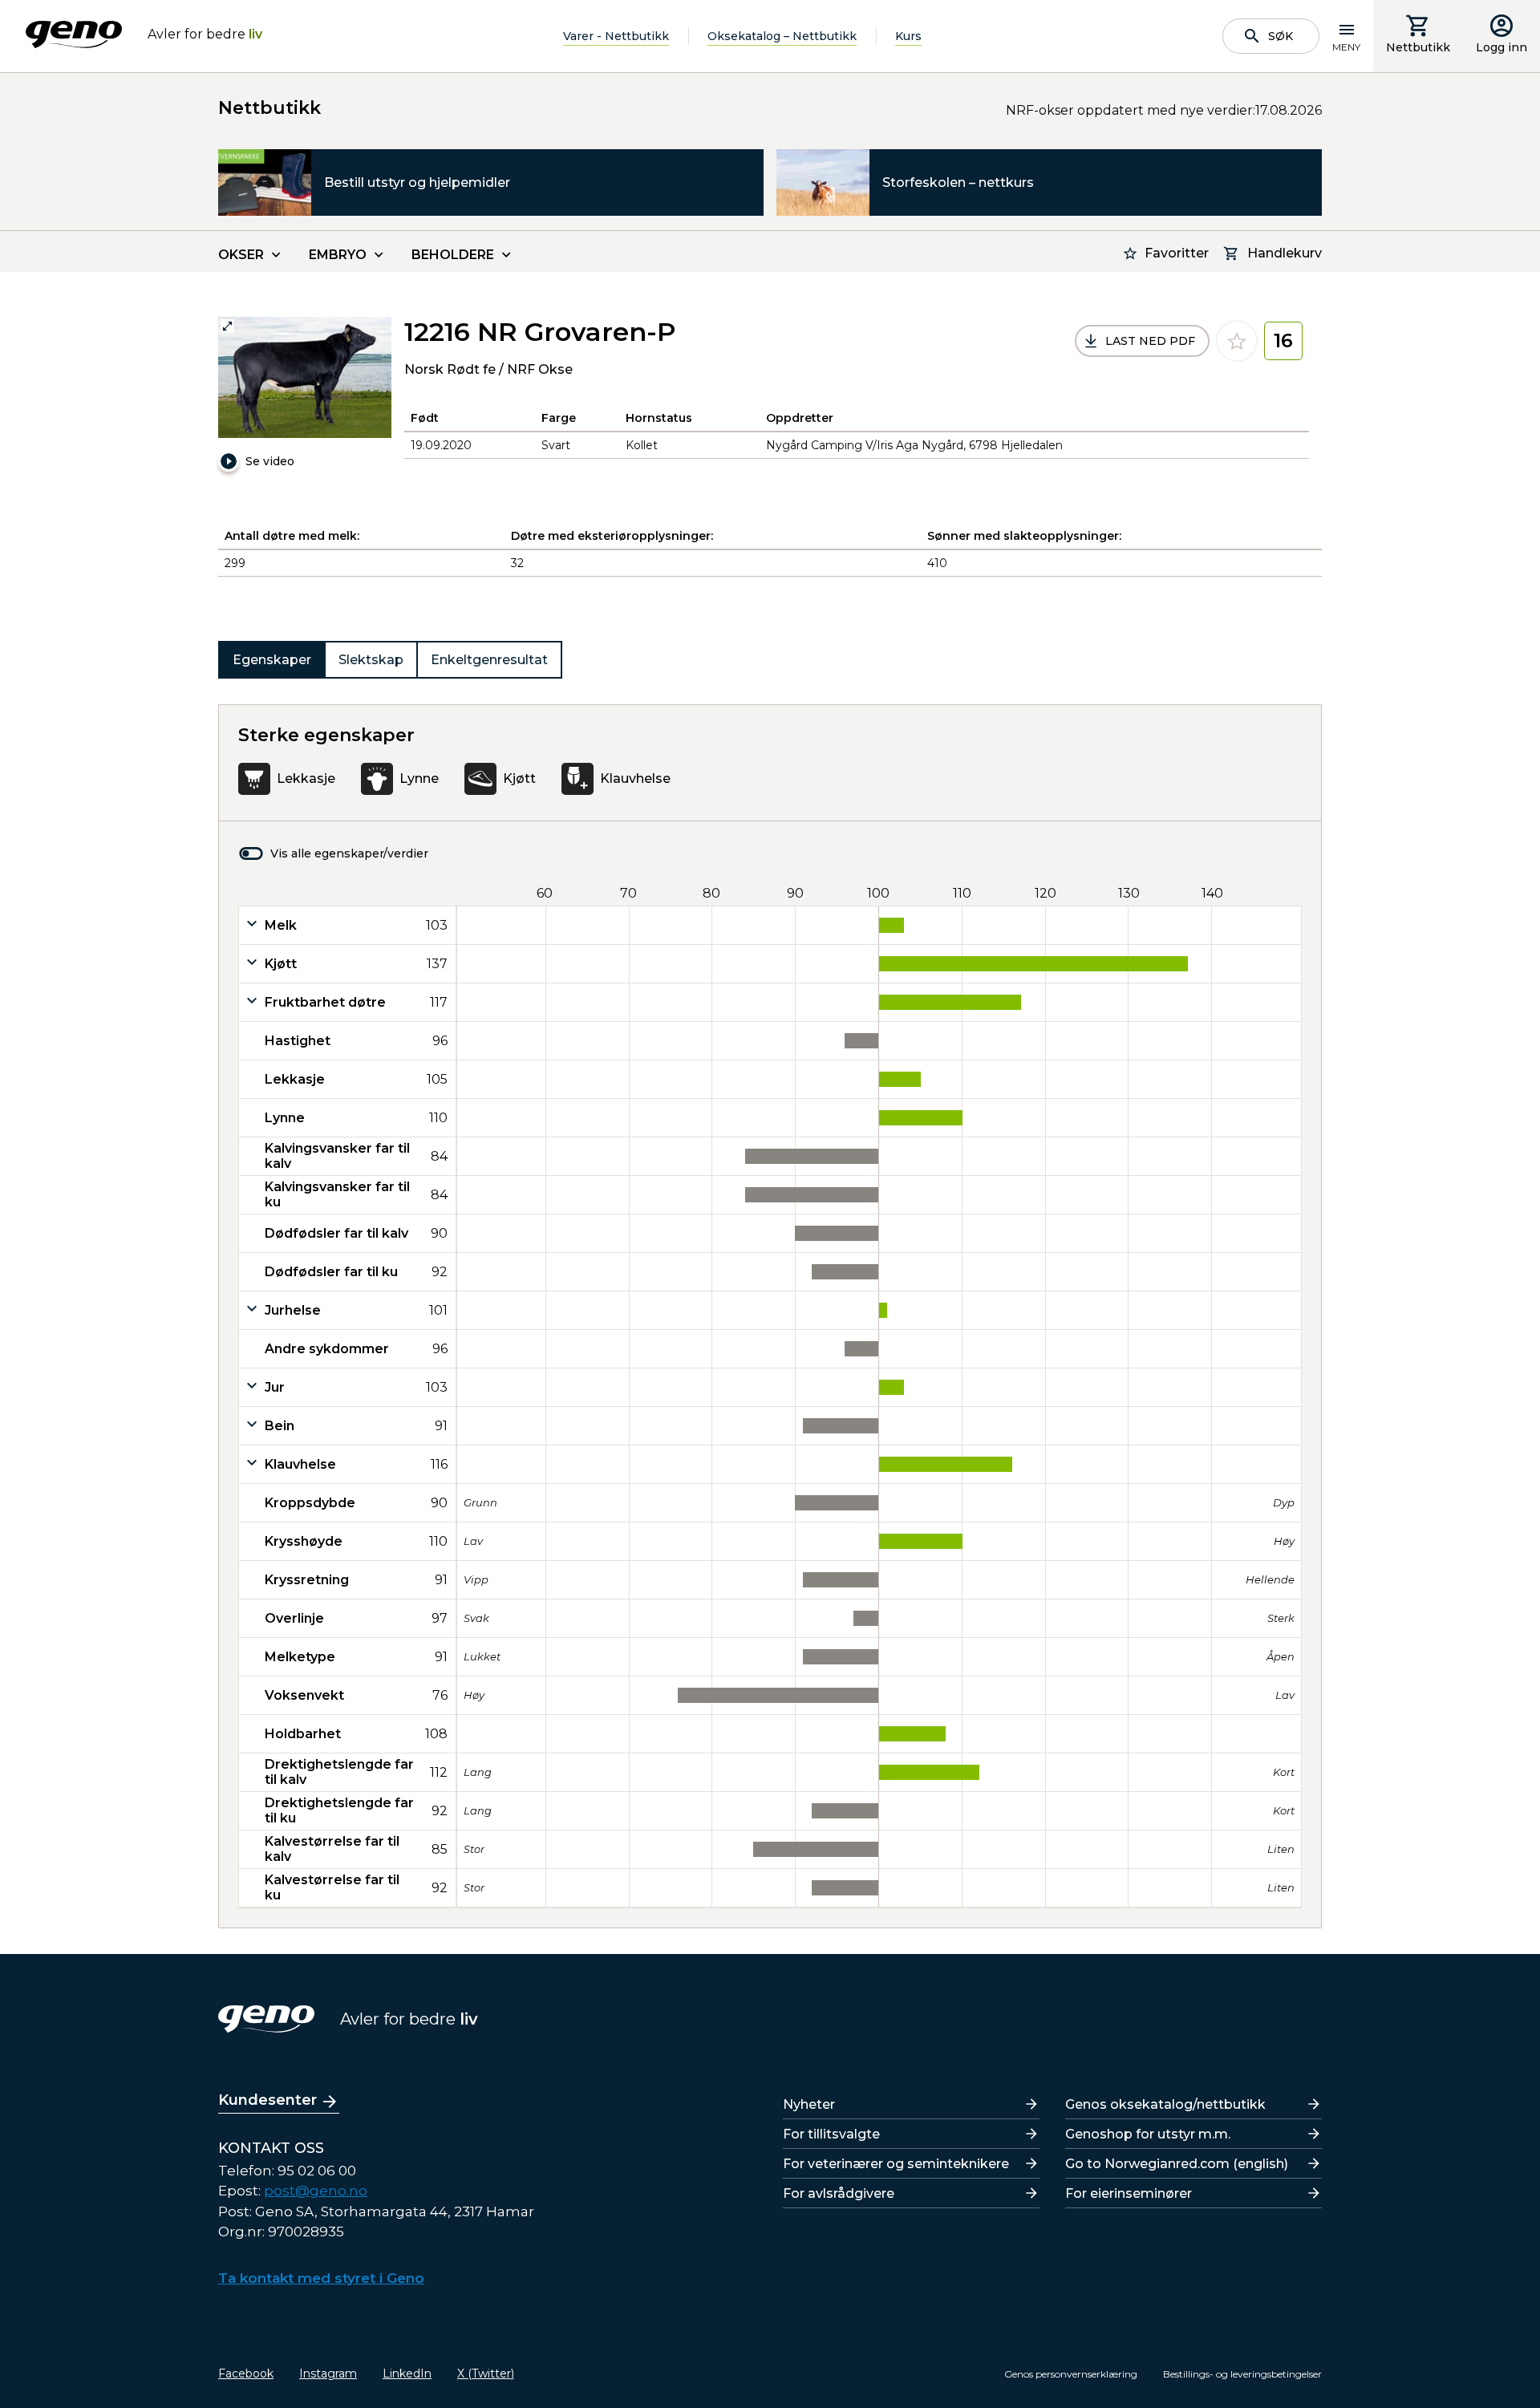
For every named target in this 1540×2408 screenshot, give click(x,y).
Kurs (908, 36)
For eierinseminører (1129, 2193)
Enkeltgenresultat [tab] (489, 660)
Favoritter (1177, 253)
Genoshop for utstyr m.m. (1148, 2134)
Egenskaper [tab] (272, 660)
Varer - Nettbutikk (616, 36)
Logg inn (1501, 47)
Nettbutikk (1418, 47)
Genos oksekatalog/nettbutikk (1165, 2104)
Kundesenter (267, 2100)
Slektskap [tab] (371, 660)
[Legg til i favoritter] (1237, 341)
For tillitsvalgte (831, 2134)
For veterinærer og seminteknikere (896, 2164)
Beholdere (453, 255)
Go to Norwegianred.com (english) (1177, 2164)
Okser (241, 255)
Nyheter (809, 2104)
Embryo (338, 255)
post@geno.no (316, 2191)
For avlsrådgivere (839, 2193)
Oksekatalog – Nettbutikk (782, 36)
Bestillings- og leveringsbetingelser (1242, 2374)
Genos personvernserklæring (1071, 2374)
